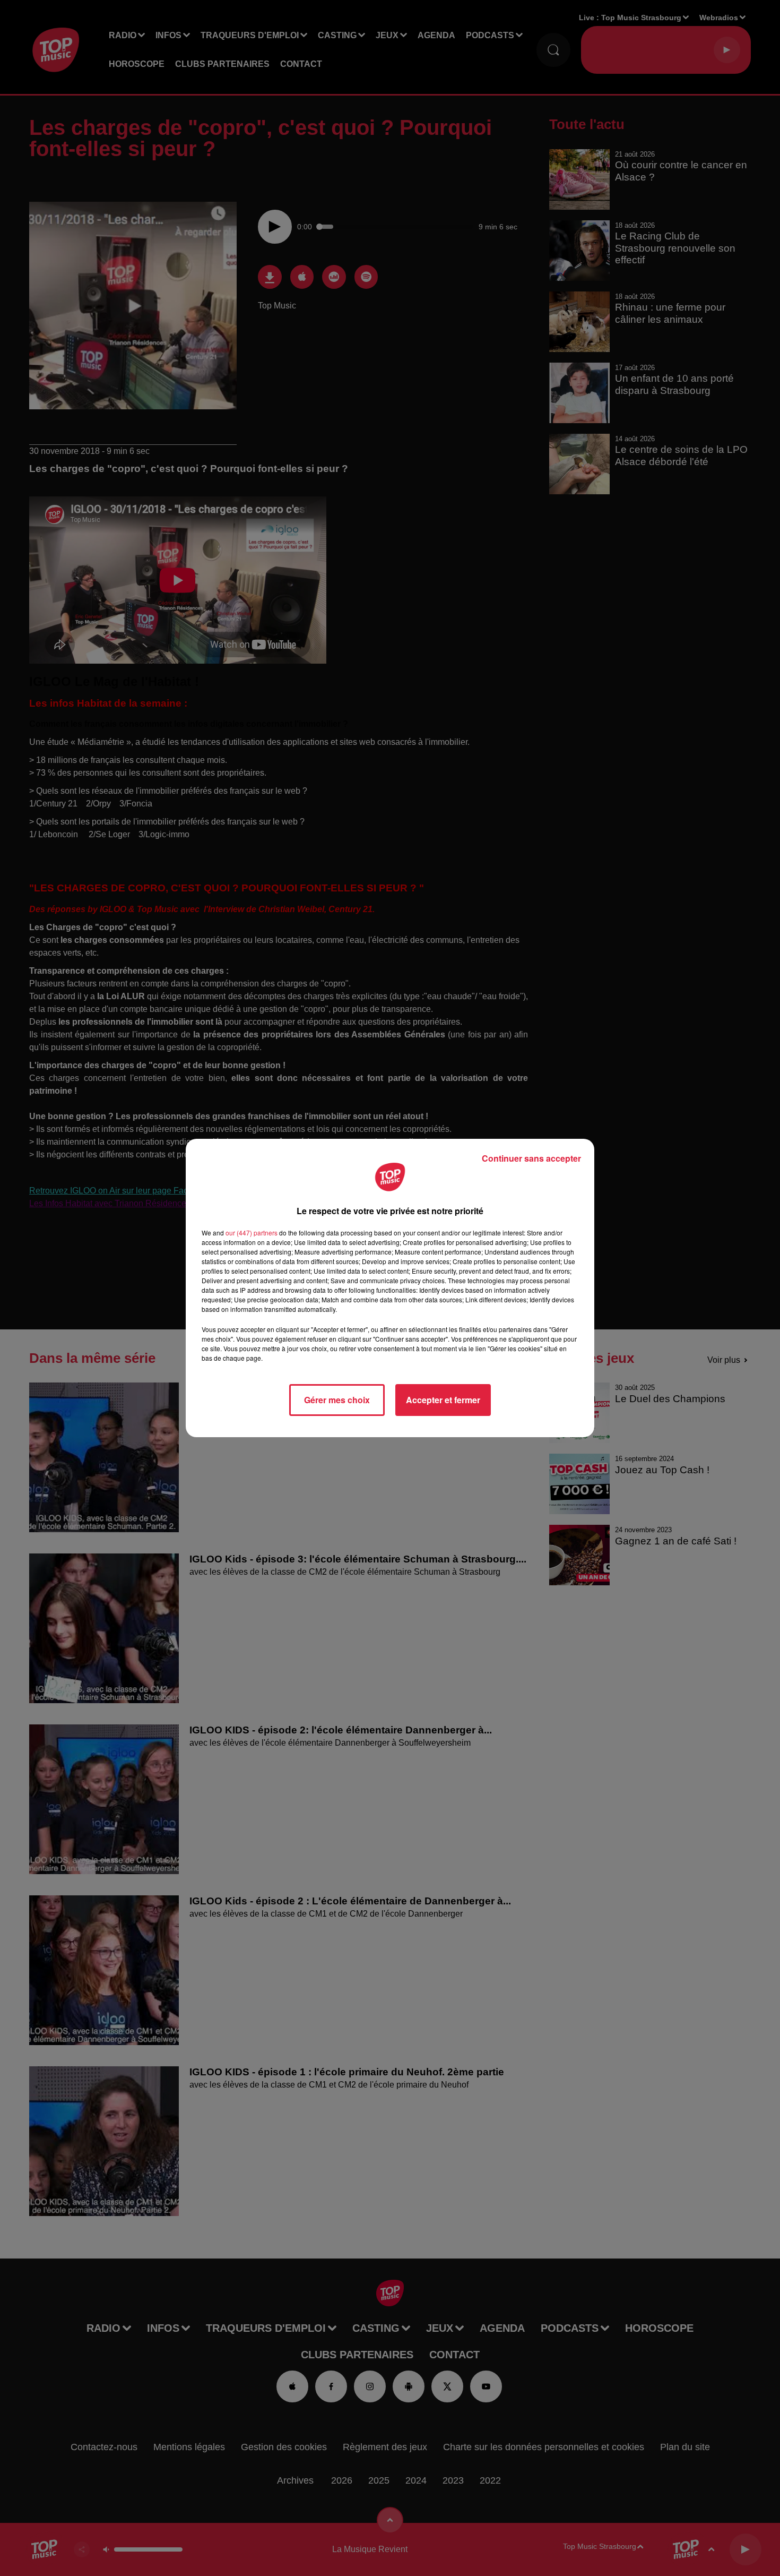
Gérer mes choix (337, 1400)
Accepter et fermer (443, 1400)
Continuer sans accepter (531, 1158)
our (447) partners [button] (252, 1233)
